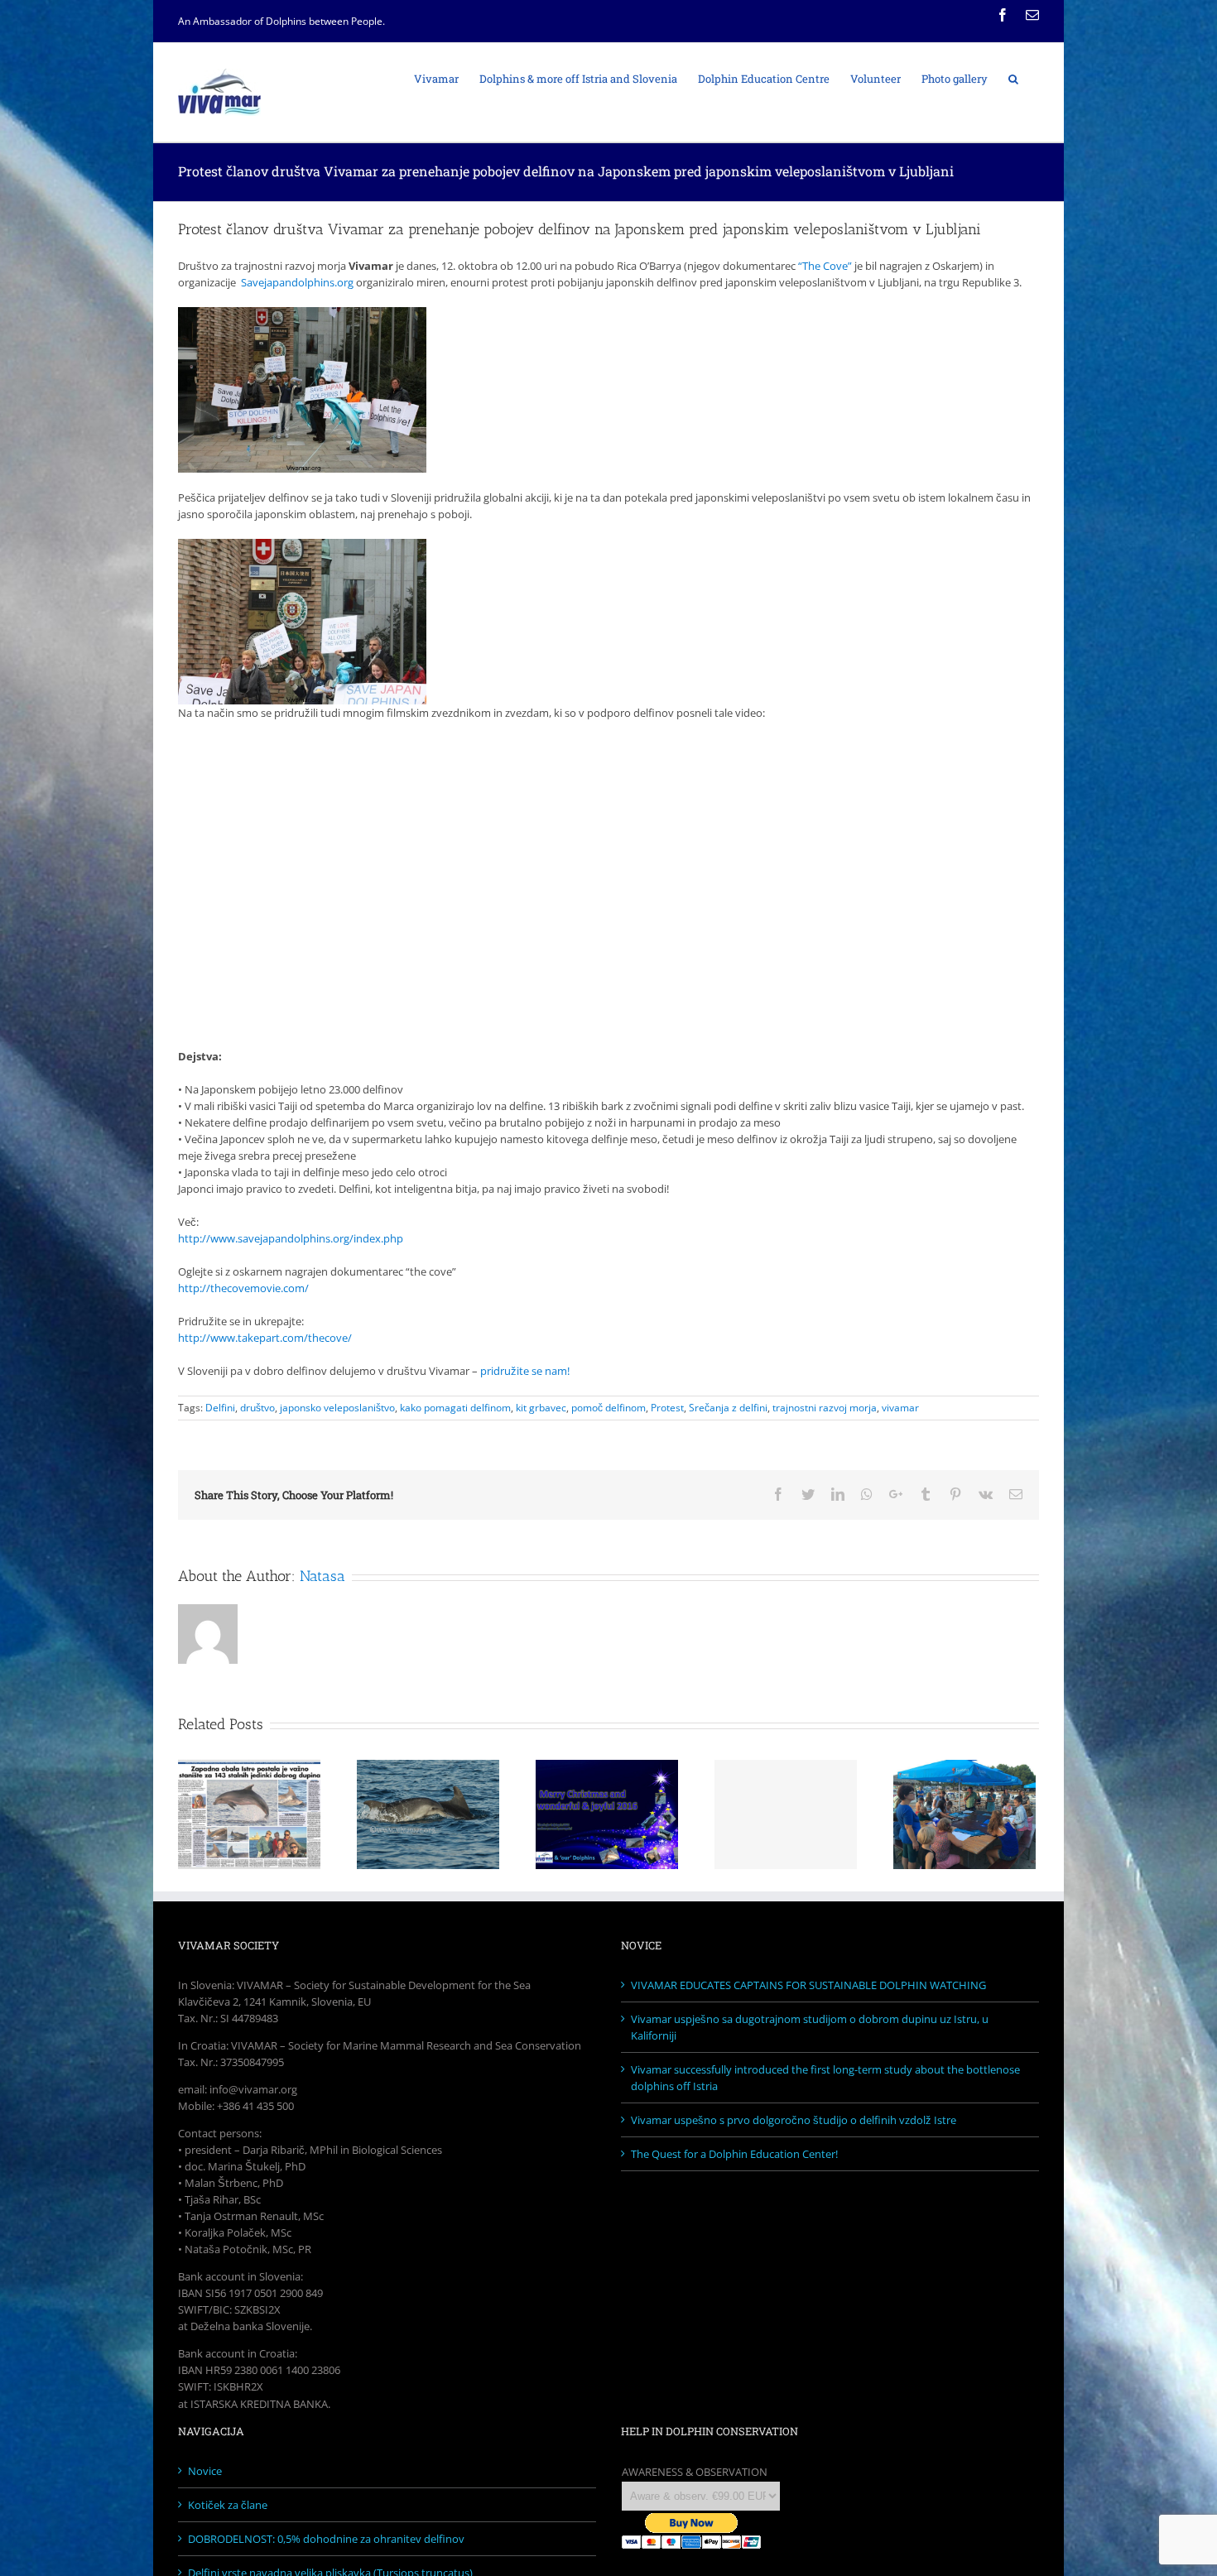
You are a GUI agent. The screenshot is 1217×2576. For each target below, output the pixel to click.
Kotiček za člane (228, 2505)
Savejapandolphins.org (297, 282)
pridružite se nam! (525, 1371)
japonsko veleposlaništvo (337, 1408)
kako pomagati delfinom (455, 1408)
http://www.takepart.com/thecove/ (265, 1338)
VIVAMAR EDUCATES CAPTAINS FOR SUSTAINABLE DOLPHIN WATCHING (808, 1985)
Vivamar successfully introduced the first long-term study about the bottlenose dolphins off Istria (825, 2078)
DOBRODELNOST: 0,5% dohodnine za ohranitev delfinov (326, 2539)
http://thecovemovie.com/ (243, 1288)
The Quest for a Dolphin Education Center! (734, 2154)
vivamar (900, 1408)
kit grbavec (541, 1408)
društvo (257, 1408)
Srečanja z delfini (728, 1408)
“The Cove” (825, 266)
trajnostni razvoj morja (825, 1408)
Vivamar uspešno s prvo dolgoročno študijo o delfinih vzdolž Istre (794, 2120)
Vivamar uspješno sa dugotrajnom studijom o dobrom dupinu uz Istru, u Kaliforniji (810, 2027)
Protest (667, 1408)
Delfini (220, 1408)
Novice (205, 2471)
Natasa (322, 1576)
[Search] (1013, 78)
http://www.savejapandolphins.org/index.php (291, 1238)
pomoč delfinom (608, 1408)
